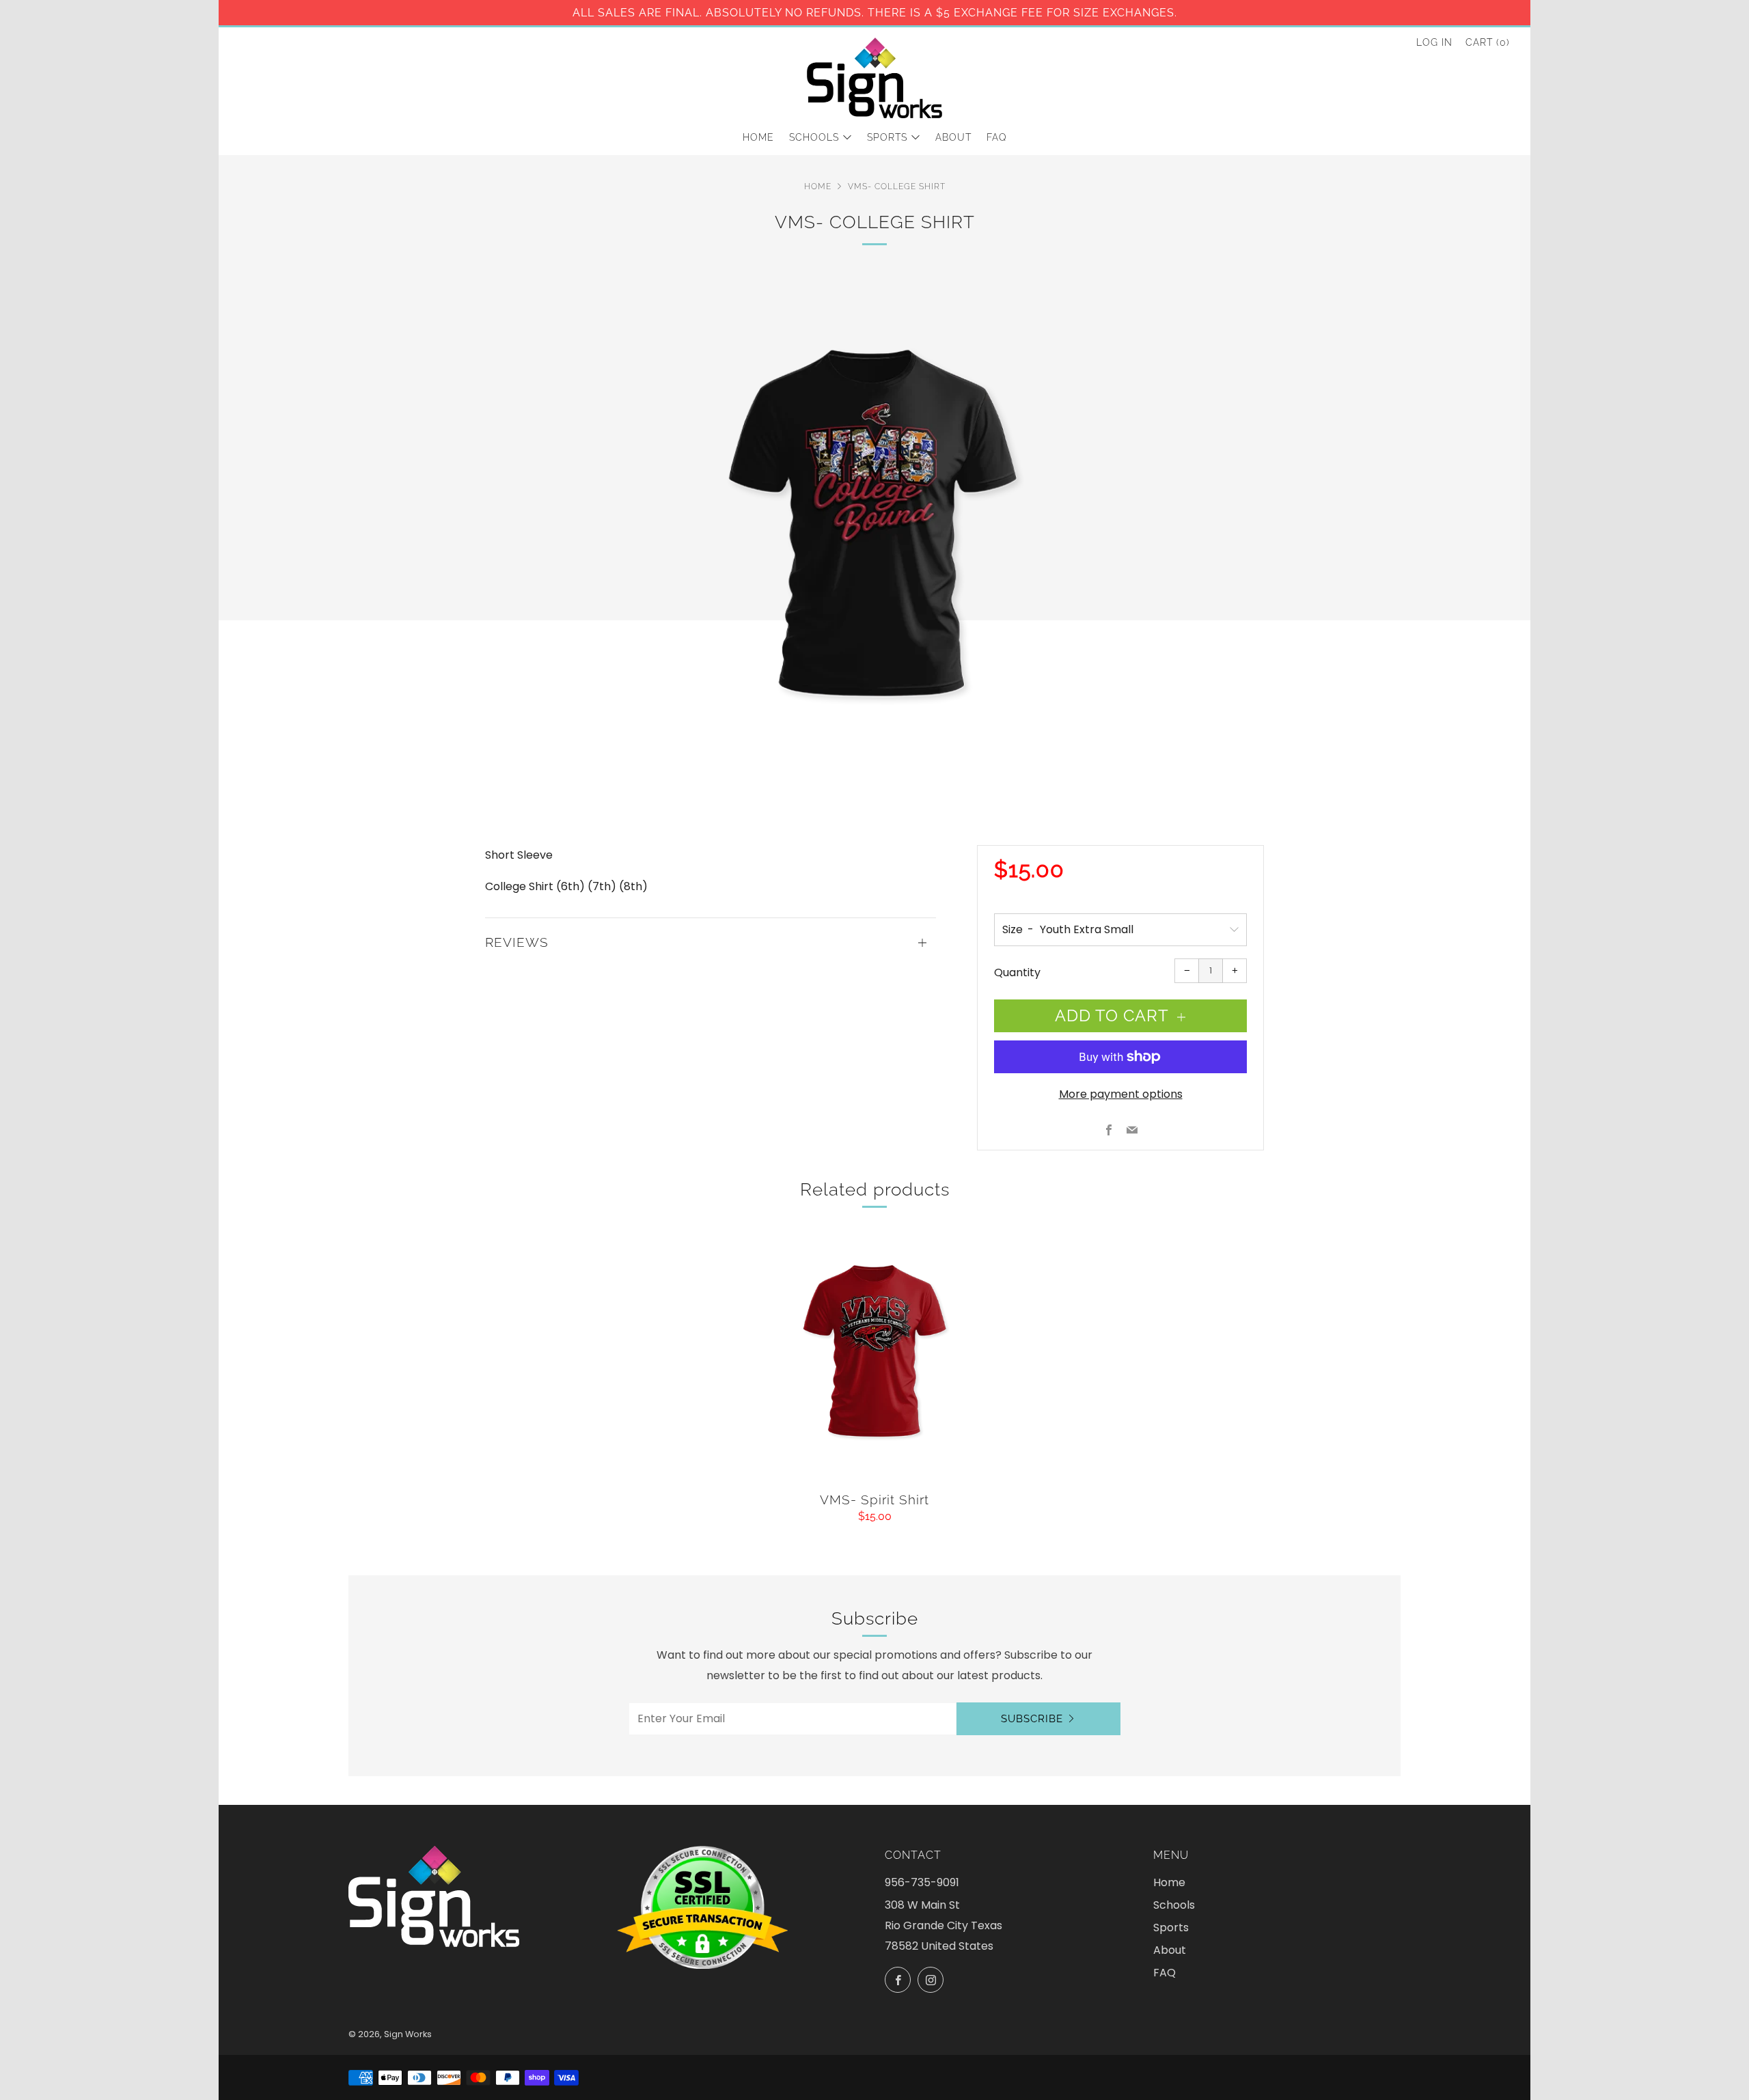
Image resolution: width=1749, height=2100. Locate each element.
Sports (887, 137)
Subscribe (1032, 1719)
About (953, 137)
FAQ (997, 137)
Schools (814, 137)
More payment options (1121, 1094)
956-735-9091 (922, 1882)
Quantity (1017, 972)
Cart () (1488, 42)
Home (758, 137)
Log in (1434, 42)
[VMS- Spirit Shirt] (874, 1356)
